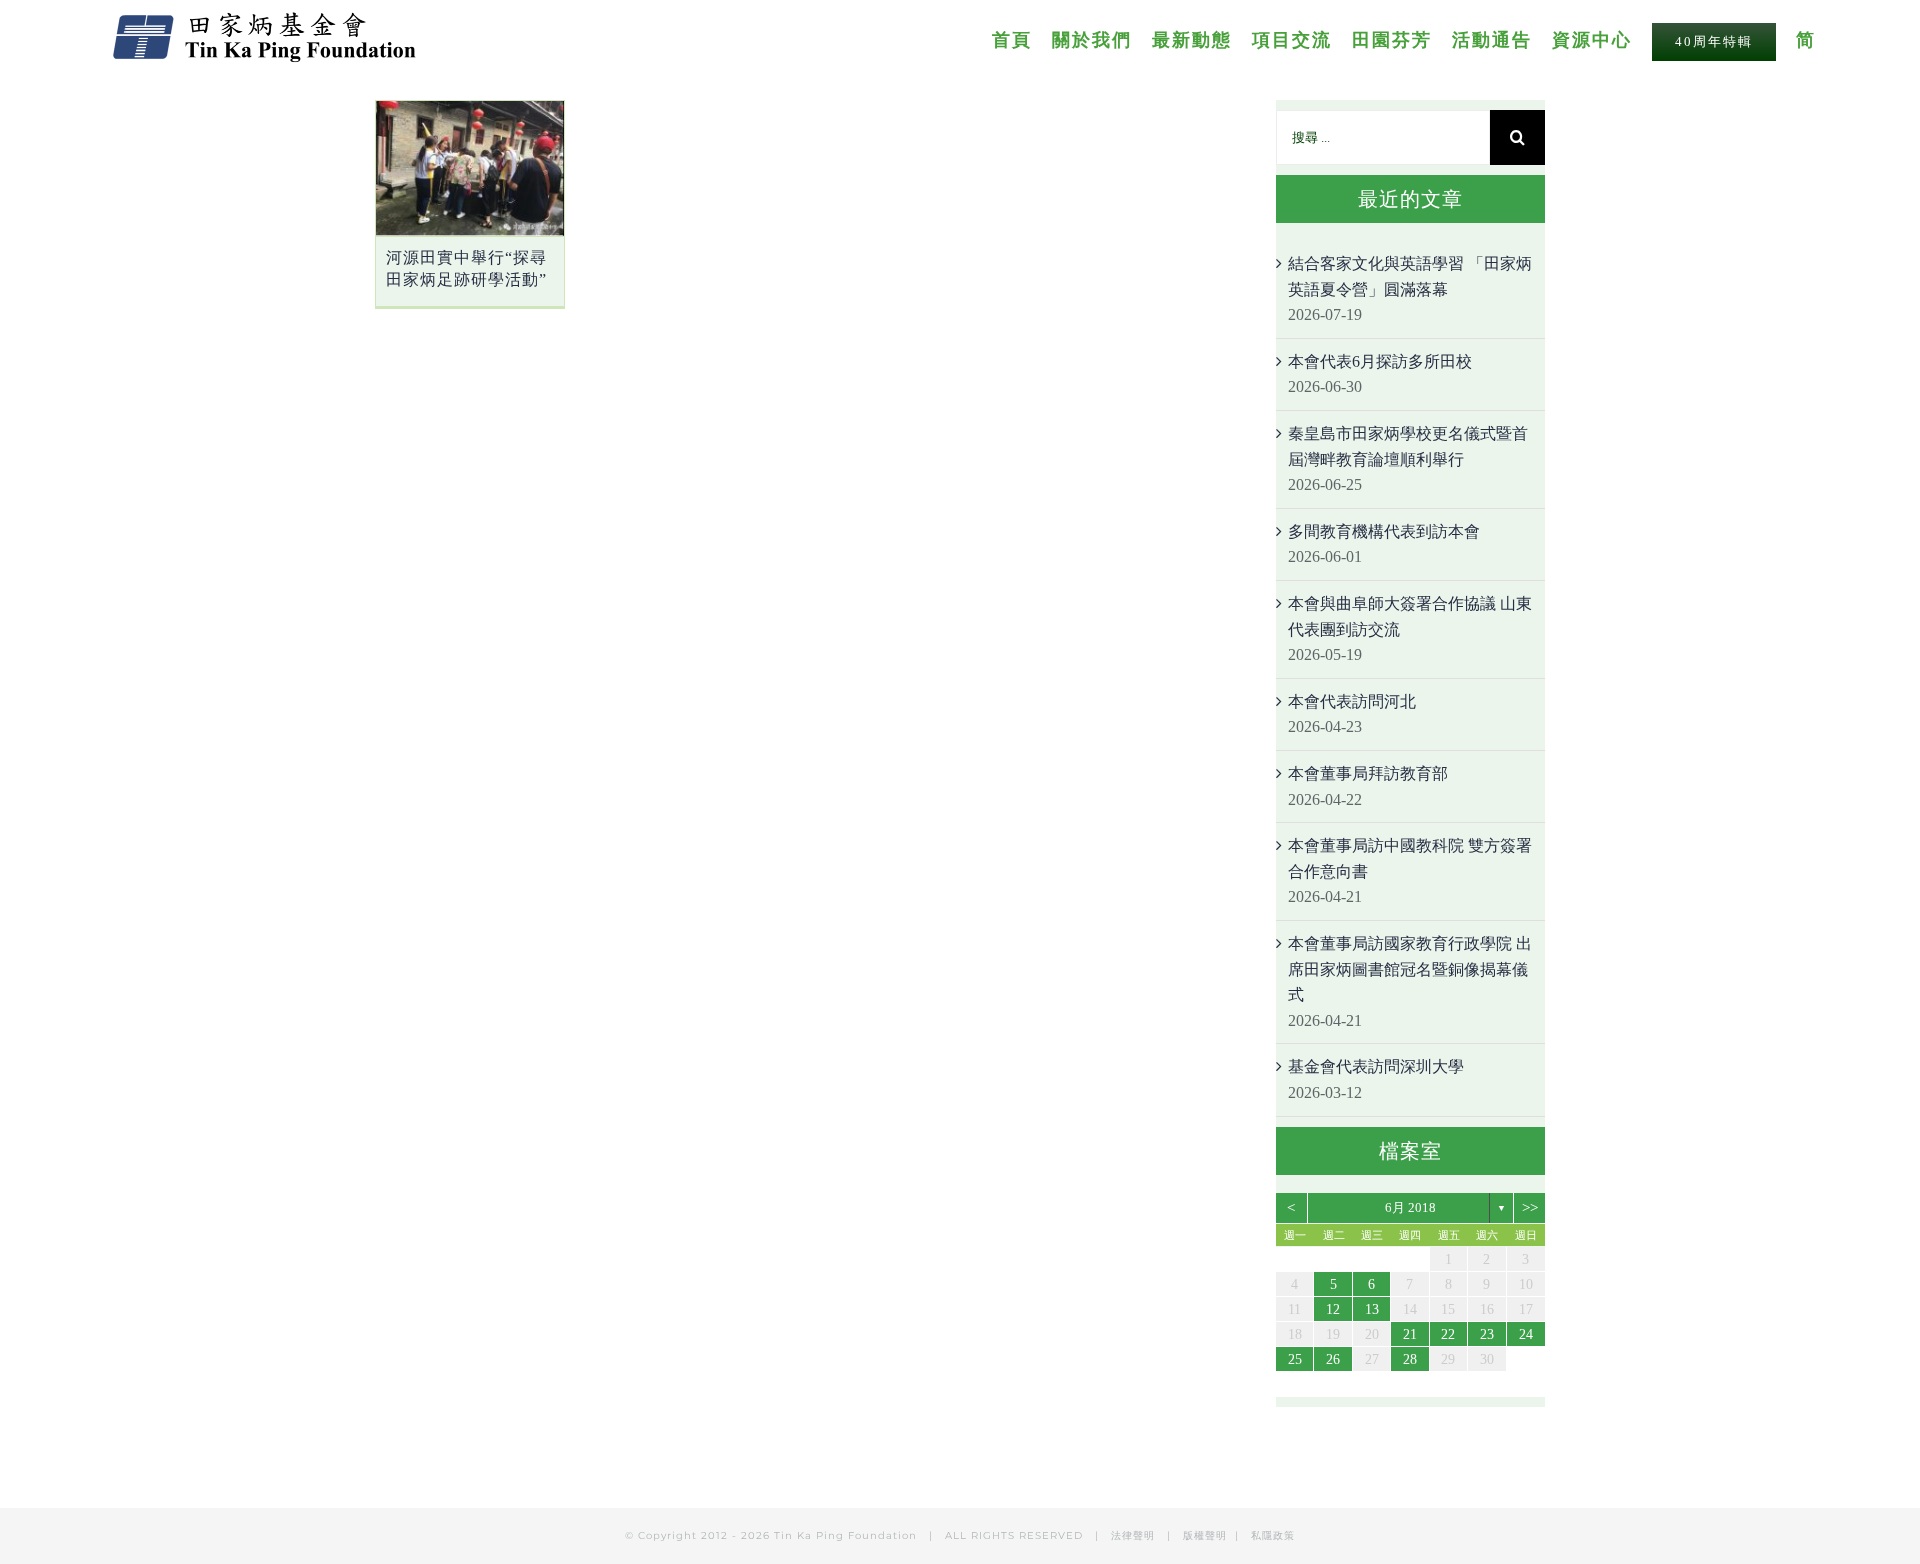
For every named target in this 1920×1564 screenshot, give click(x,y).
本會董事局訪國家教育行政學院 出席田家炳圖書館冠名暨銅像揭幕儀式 (1410, 969)
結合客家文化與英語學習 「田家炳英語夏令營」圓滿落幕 (1410, 276)
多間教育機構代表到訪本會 (1384, 531)
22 (1448, 1334)
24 (1526, 1334)
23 (1487, 1334)
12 (1333, 1309)
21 (1410, 1334)
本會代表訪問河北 (1352, 701)
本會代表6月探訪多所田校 (1380, 361)
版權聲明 (1205, 1535)
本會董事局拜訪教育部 (1368, 773)
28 (1410, 1359)
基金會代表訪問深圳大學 (1376, 1066)
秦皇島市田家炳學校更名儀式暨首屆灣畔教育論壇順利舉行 (1408, 446)
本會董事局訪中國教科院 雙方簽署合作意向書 (1410, 858)
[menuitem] (1022, 39)
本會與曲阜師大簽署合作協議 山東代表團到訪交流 (1410, 616)
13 (1372, 1309)
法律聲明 (1135, 1535)
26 (1333, 1359)
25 (1295, 1359)
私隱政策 (1273, 1535)
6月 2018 (1410, 1207)
